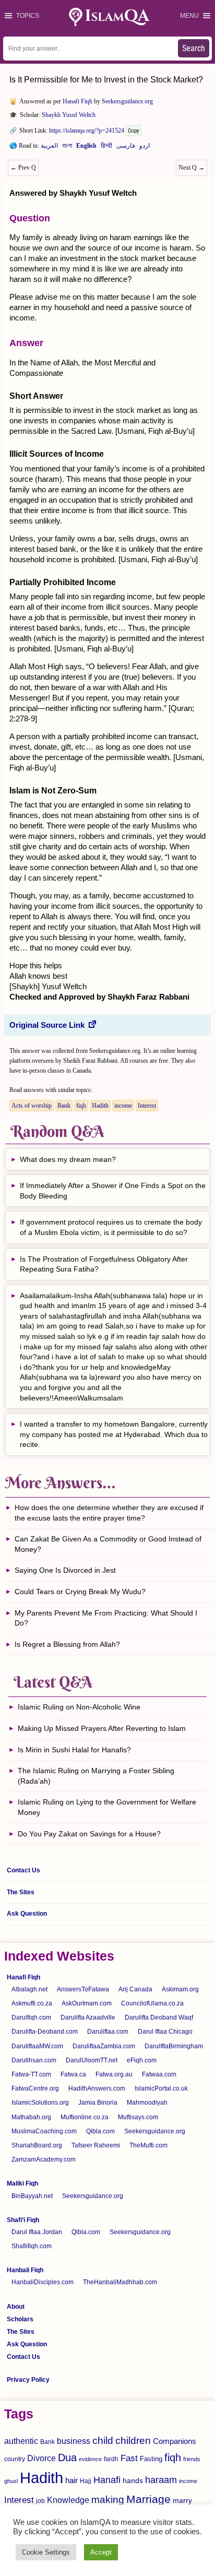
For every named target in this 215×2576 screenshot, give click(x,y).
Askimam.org (180, 1989)
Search (194, 48)
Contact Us (23, 1870)
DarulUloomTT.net (92, 2060)
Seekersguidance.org (127, 101)
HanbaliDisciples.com (43, 2282)
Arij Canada (135, 1989)
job (40, 2501)
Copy (134, 131)
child (103, 2441)
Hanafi (107, 2480)
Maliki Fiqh (22, 2183)
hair (71, 2480)
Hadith (100, 1106)
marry (182, 2500)
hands (133, 2481)
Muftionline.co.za (85, 2117)
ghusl (11, 2481)
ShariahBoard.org (37, 2145)
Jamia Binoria (98, 2103)
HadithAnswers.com (97, 2088)
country (15, 2459)
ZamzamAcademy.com (44, 2159)
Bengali (67, 148)
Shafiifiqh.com (32, 2246)
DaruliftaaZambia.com (104, 2046)
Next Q (192, 168)
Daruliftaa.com (108, 2032)
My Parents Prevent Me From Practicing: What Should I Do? (106, 1618)
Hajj (86, 2481)
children (133, 2441)
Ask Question (27, 1914)
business (74, 2441)
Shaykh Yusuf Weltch (69, 115)
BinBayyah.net (32, 2196)
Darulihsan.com (34, 2060)
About (16, 2307)
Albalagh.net (29, 1989)
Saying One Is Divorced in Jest (65, 1570)
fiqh (81, 1106)
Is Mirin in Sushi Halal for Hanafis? (74, 1750)
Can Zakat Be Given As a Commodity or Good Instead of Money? (108, 1544)
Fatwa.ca (73, 2074)
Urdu (145, 148)
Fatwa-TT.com (31, 2074)
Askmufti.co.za (32, 2003)
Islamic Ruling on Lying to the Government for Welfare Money (107, 1807)
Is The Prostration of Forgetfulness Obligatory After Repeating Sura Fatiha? (104, 1264)
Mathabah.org (31, 2117)
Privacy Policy (28, 2380)
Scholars (20, 2319)
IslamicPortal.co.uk (161, 2088)
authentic (21, 2441)
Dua (67, 2458)
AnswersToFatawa (83, 1989)
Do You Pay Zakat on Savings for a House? (89, 1834)
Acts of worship (32, 1106)
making (108, 2500)
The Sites (21, 1892)
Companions (175, 2441)
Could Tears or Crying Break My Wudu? (80, 1592)
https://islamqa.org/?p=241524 (87, 130)
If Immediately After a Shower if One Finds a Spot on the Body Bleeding (113, 1191)
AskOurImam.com (87, 2003)
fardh (111, 2459)
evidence (90, 2459)
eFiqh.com (142, 2060)
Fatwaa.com (159, 2074)
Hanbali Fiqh (25, 2270)
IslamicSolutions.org (40, 2103)
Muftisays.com (138, 2117)
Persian (126, 148)
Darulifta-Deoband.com (45, 2032)
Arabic (49, 148)
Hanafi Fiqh (77, 101)
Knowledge (68, 2500)
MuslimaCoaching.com (44, 2131)
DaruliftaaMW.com (37, 2046)
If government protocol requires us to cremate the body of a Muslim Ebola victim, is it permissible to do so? (111, 1227)
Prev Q (23, 168)
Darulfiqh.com (31, 2017)
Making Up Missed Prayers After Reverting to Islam (102, 1728)
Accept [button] (101, 2552)
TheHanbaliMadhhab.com (120, 2282)
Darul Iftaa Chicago (165, 2032)
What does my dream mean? (68, 1159)
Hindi (106, 148)
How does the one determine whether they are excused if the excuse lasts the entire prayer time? (109, 1513)
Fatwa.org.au (114, 2074)
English (86, 148)
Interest (147, 1106)
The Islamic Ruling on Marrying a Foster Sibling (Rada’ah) (96, 1776)
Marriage (148, 2499)
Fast (129, 2458)
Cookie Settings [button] (46, 2552)
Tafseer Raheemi (96, 2145)
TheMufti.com (148, 2145)
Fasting (151, 2459)
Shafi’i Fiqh (23, 2220)
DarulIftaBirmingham (174, 2046)
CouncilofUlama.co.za (152, 2003)
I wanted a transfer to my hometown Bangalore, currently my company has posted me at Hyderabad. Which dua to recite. (114, 1434)
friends (192, 2459)
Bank (64, 1106)
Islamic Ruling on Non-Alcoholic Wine (79, 1707)
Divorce (41, 2458)
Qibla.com (100, 2131)
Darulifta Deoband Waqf (159, 2017)
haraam (161, 2480)
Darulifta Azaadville (88, 2017)
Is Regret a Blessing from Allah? (67, 1644)
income (123, 1106)
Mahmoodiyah (147, 2103)
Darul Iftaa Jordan (37, 2232)
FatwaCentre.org (35, 2088)
